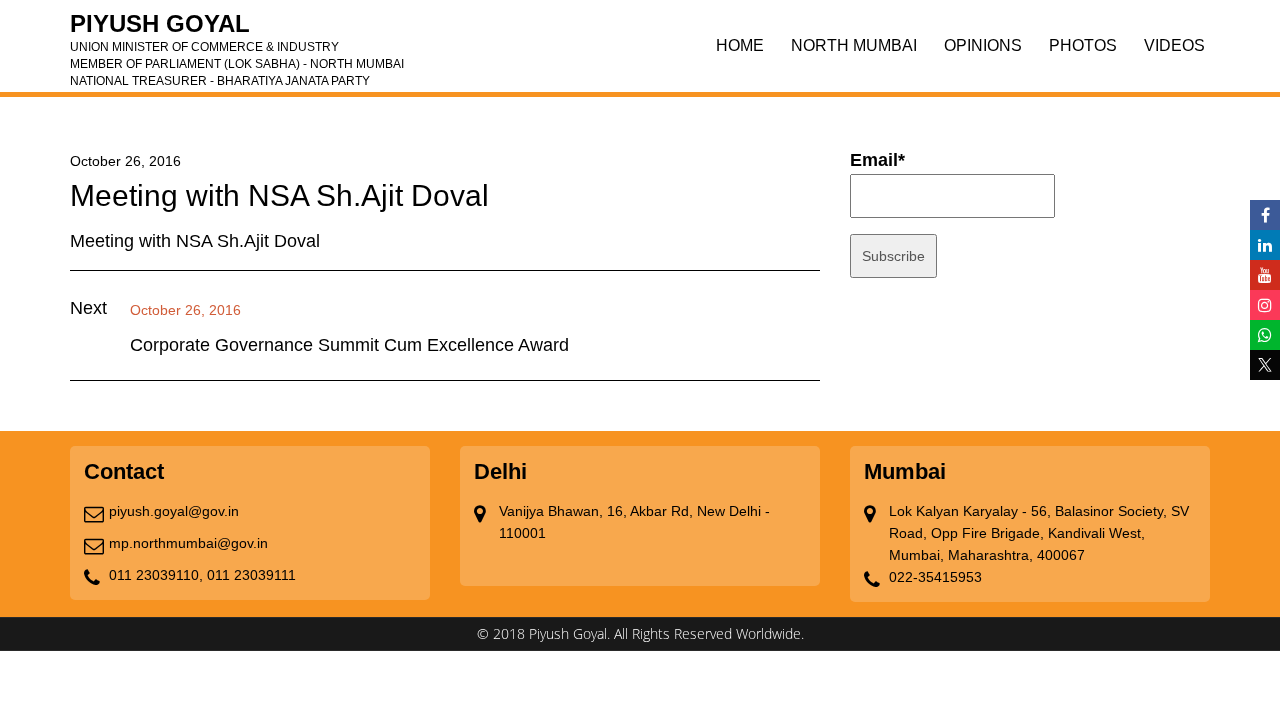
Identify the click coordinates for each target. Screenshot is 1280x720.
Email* (877, 160)
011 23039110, (156, 575)
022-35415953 (935, 577)
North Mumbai (854, 45)
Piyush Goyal (237, 30)
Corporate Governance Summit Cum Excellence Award (349, 345)
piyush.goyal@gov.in (174, 511)
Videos (1174, 45)
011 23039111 (251, 575)
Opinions (983, 45)
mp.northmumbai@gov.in (188, 543)
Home (740, 45)
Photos (1083, 45)
